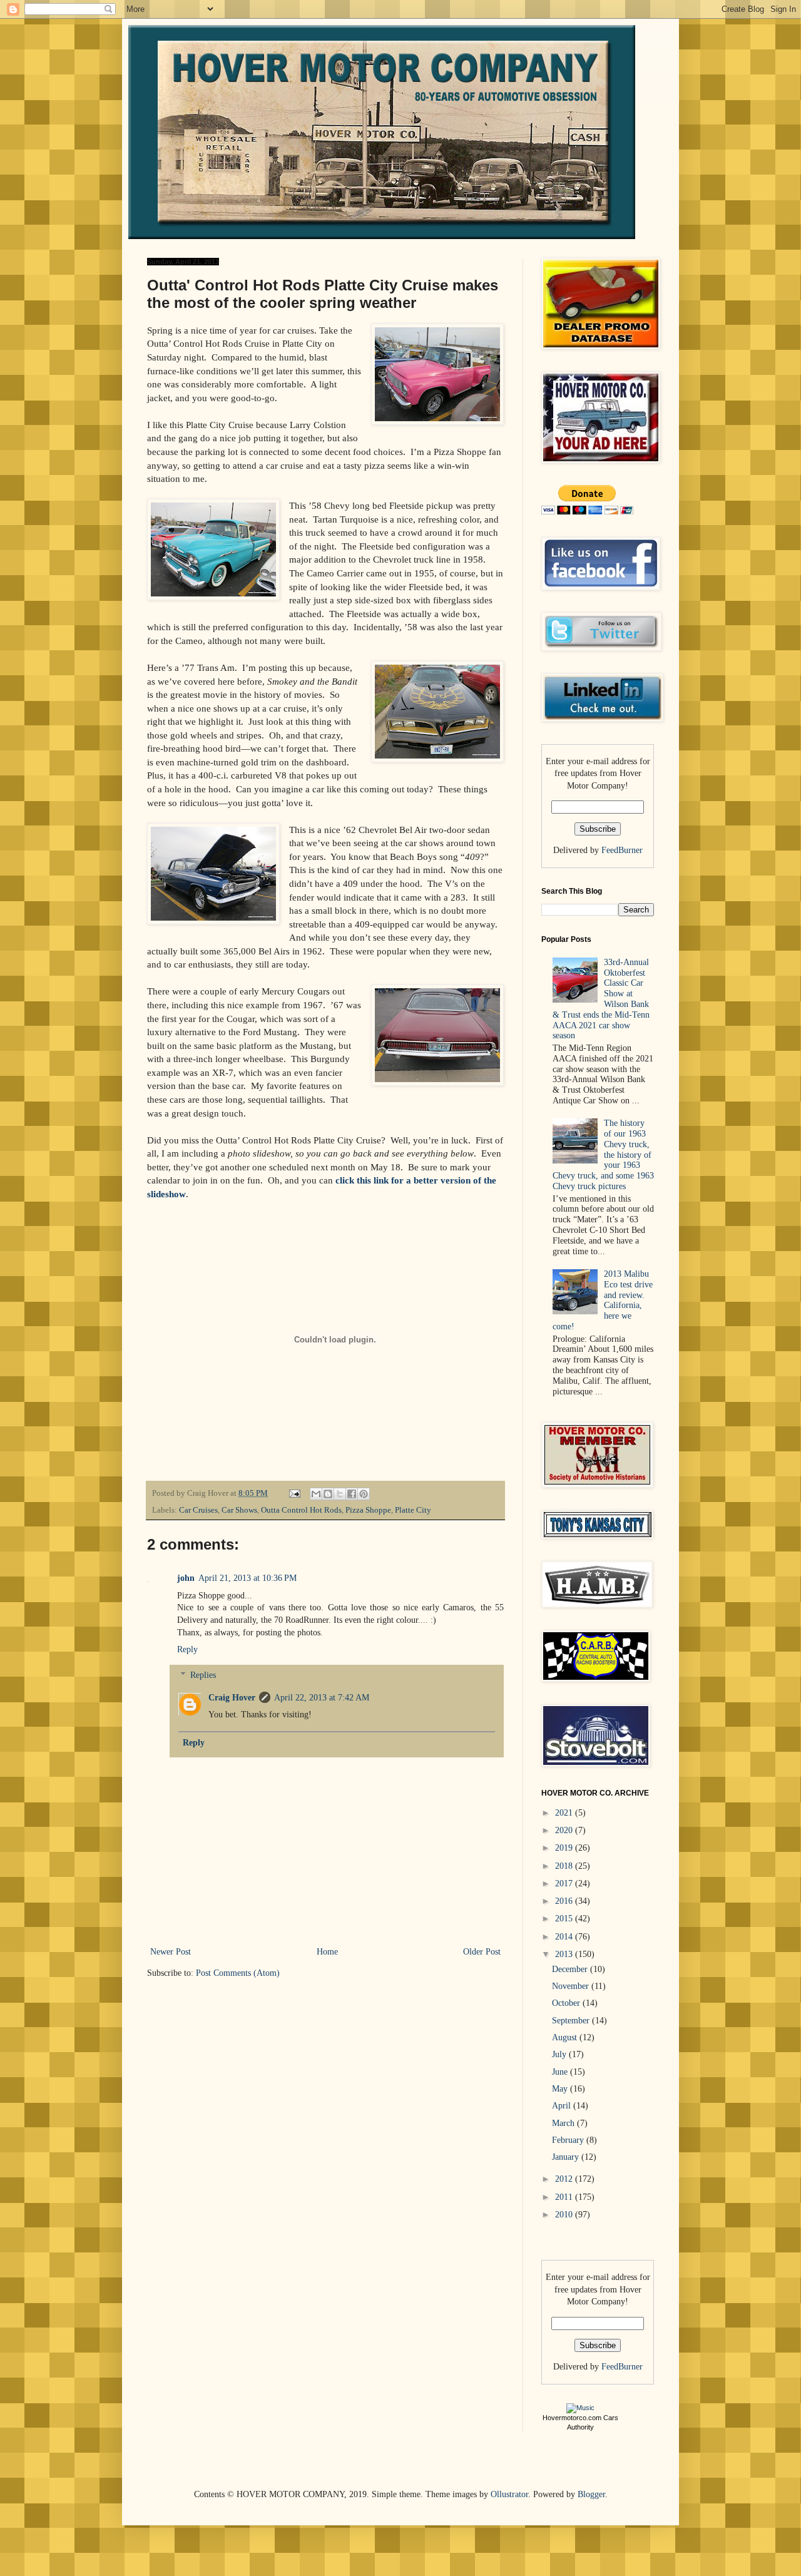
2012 (565, 2179)
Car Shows (239, 1510)
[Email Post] (294, 1493)
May (561, 2089)
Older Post (482, 1952)
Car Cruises (198, 1510)
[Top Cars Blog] (580, 2408)
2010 (565, 2215)
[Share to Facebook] (352, 1494)
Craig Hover (232, 1698)
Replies (203, 1675)
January (567, 2157)
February (569, 2140)
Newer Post (171, 1952)
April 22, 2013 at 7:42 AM (322, 1698)
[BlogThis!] (328, 1494)
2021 (565, 1813)
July (560, 2054)
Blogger (591, 2494)
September (572, 2021)
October (567, 2003)
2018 (565, 1866)
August (566, 2037)
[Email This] (316, 1494)
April (563, 2106)
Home (327, 1952)
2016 (565, 1901)
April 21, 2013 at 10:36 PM (247, 1578)
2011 (565, 2197)
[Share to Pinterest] (364, 1494)
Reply (187, 1649)
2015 (565, 1919)
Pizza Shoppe (368, 1510)
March (564, 2123)
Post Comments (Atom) (238, 1973)
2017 (565, 1883)
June (561, 2072)
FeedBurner (622, 850)
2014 (565, 1937)
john (186, 1578)
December (571, 1969)
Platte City (413, 1510)
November (572, 1986)
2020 (565, 1830)
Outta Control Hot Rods (301, 1510)
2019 (565, 1848)
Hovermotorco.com (572, 2418)
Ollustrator (509, 2494)
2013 (565, 1954)
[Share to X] (340, 1494)
